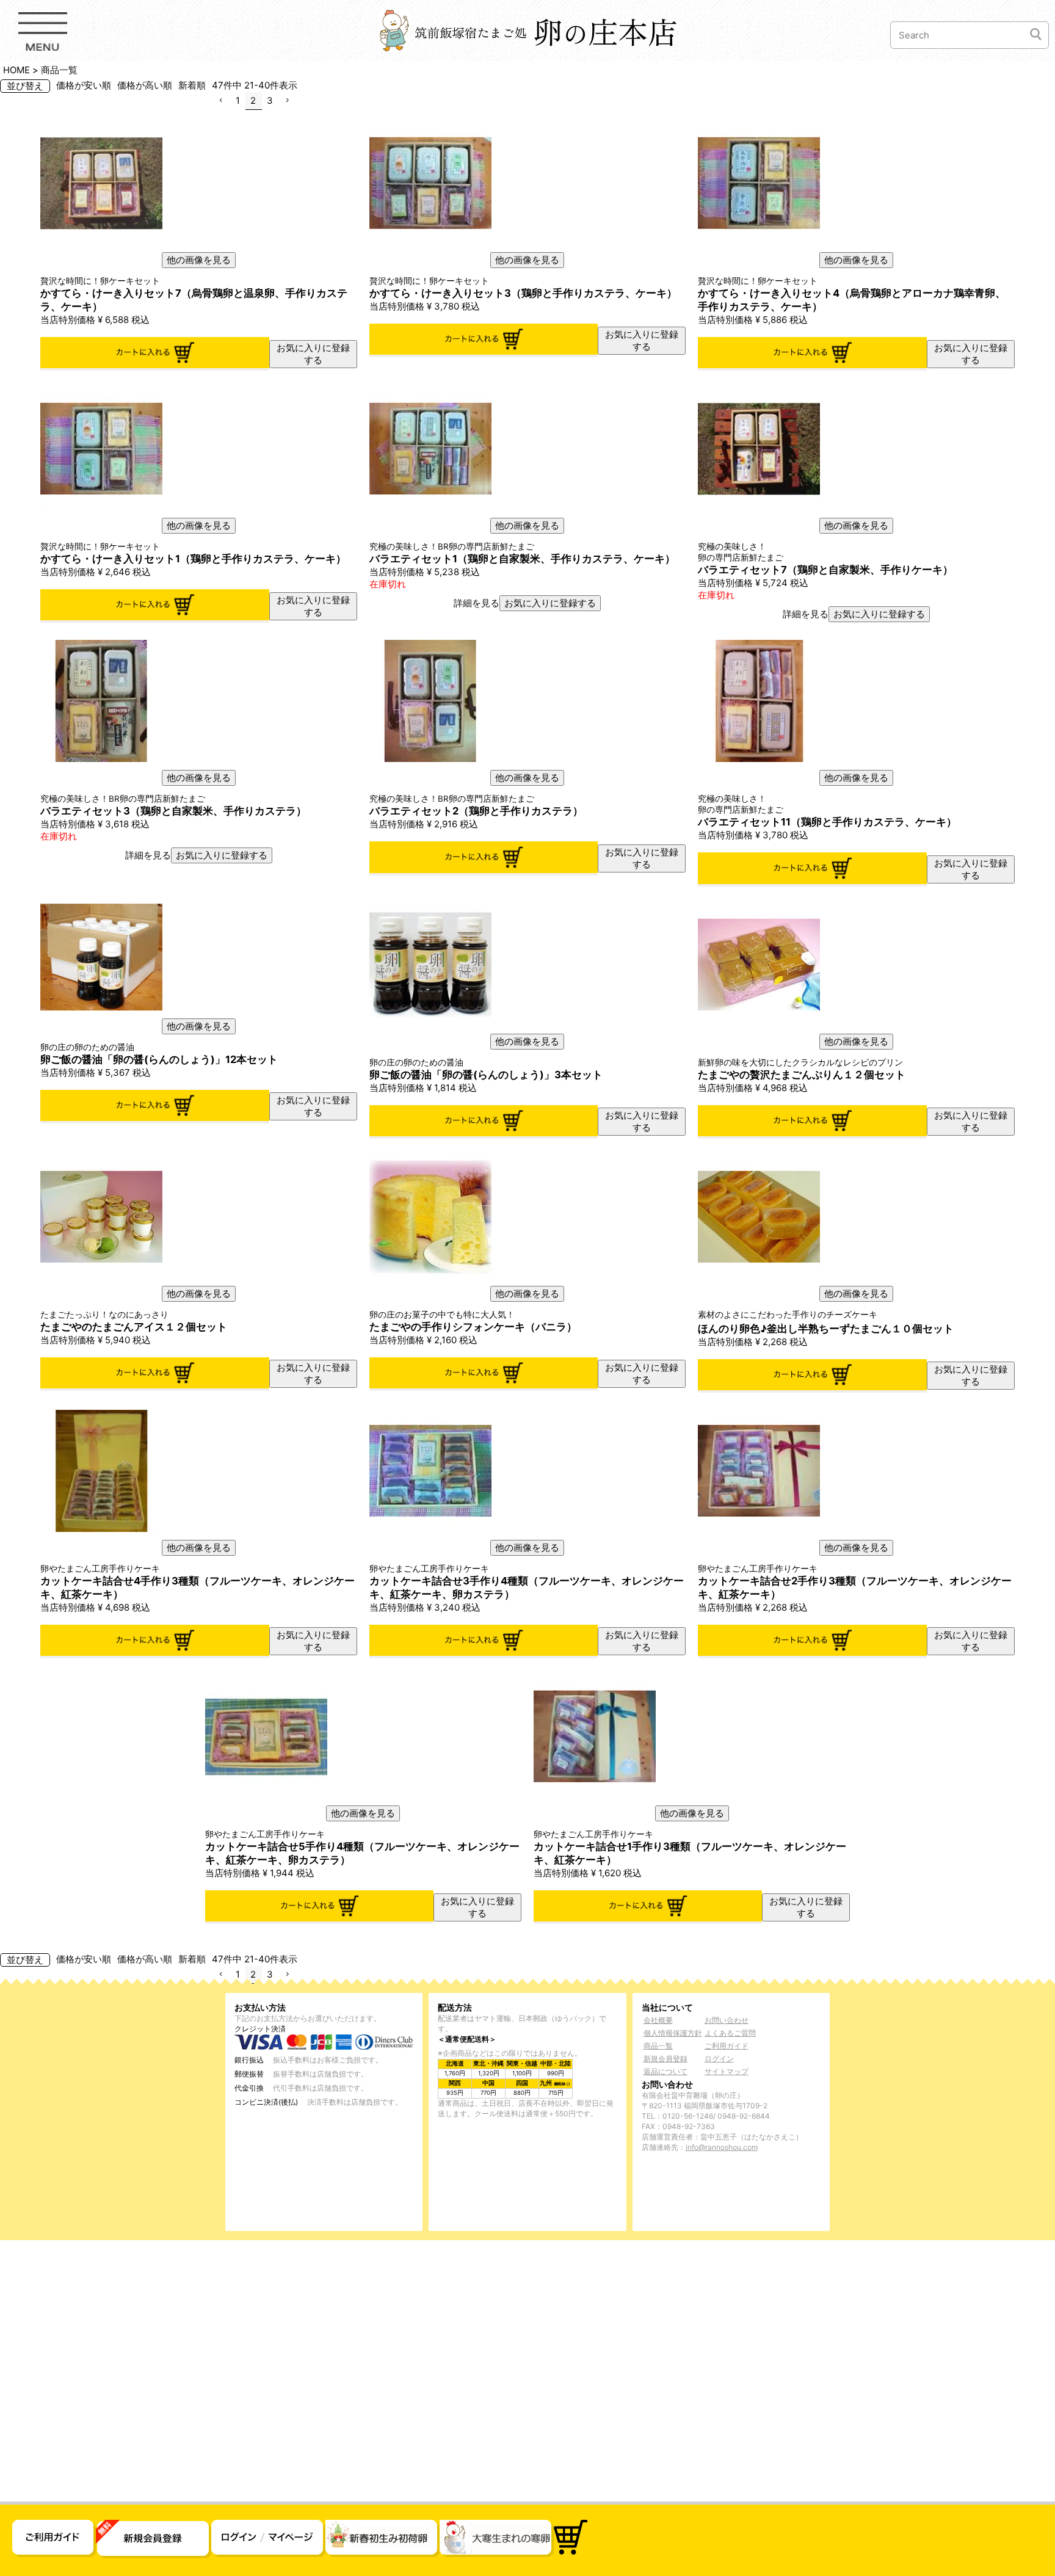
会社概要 (658, 2020)
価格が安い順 (84, 85)
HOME (16, 70)
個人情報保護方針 (673, 2033)
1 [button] (238, 100)
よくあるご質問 (730, 2033)
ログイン (719, 2059)
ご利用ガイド (727, 2046)
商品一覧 (658, 2046)
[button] (221, 101)
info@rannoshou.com (722, 2147)
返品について (665, 2071)
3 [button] (270, 100)
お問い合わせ (727, 2020)
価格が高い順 (145, 85)
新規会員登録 (665, 2059)
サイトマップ (727, 2071)
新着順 (192, 85)
